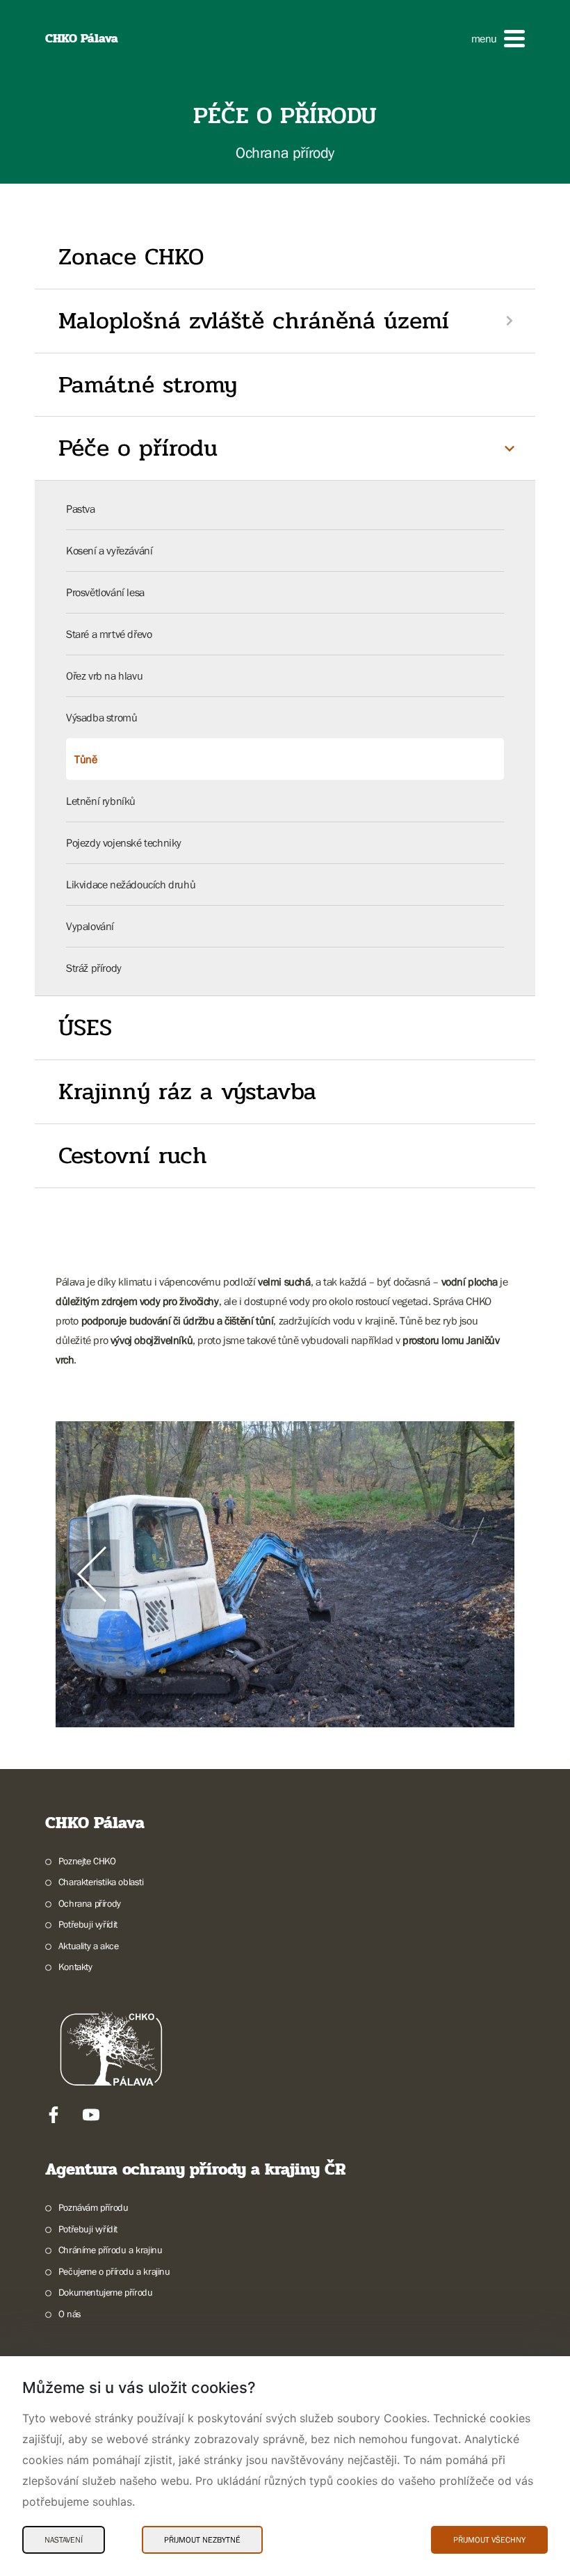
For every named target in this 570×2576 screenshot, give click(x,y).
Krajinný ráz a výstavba (187, 1091)
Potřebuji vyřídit (88, 1924)
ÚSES (85, 1027)
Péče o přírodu (138, 448)
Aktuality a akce (88, 1946)
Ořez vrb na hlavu (104, 675)
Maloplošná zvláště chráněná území (254, 321)
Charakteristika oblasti (101, 1882)
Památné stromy (148, 385)
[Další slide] (478, 1574)
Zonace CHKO (131, 257)
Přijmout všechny (489, 2540)
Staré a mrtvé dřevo (109, 634)
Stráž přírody (94, 968)
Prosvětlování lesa (105, 592)
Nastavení (64, 2540)
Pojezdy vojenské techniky (124, 842)
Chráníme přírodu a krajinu (110, 2250)
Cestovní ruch (133, 1155)
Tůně (85, 759)
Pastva (81, 509)
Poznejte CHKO (87, 1861)
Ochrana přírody (90, 1903)
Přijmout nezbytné (202, 2540)
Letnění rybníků (101, 801)
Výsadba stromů (101, 717)
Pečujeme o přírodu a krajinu (114, 2271)
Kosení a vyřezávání (109, 550)
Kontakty (75, 1967)
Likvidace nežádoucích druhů (131, 884)
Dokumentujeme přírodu (105, 2292)
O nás (70, 2314)
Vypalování (90, 926)
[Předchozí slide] (92, 1574)
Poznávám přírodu (93, 2207)
